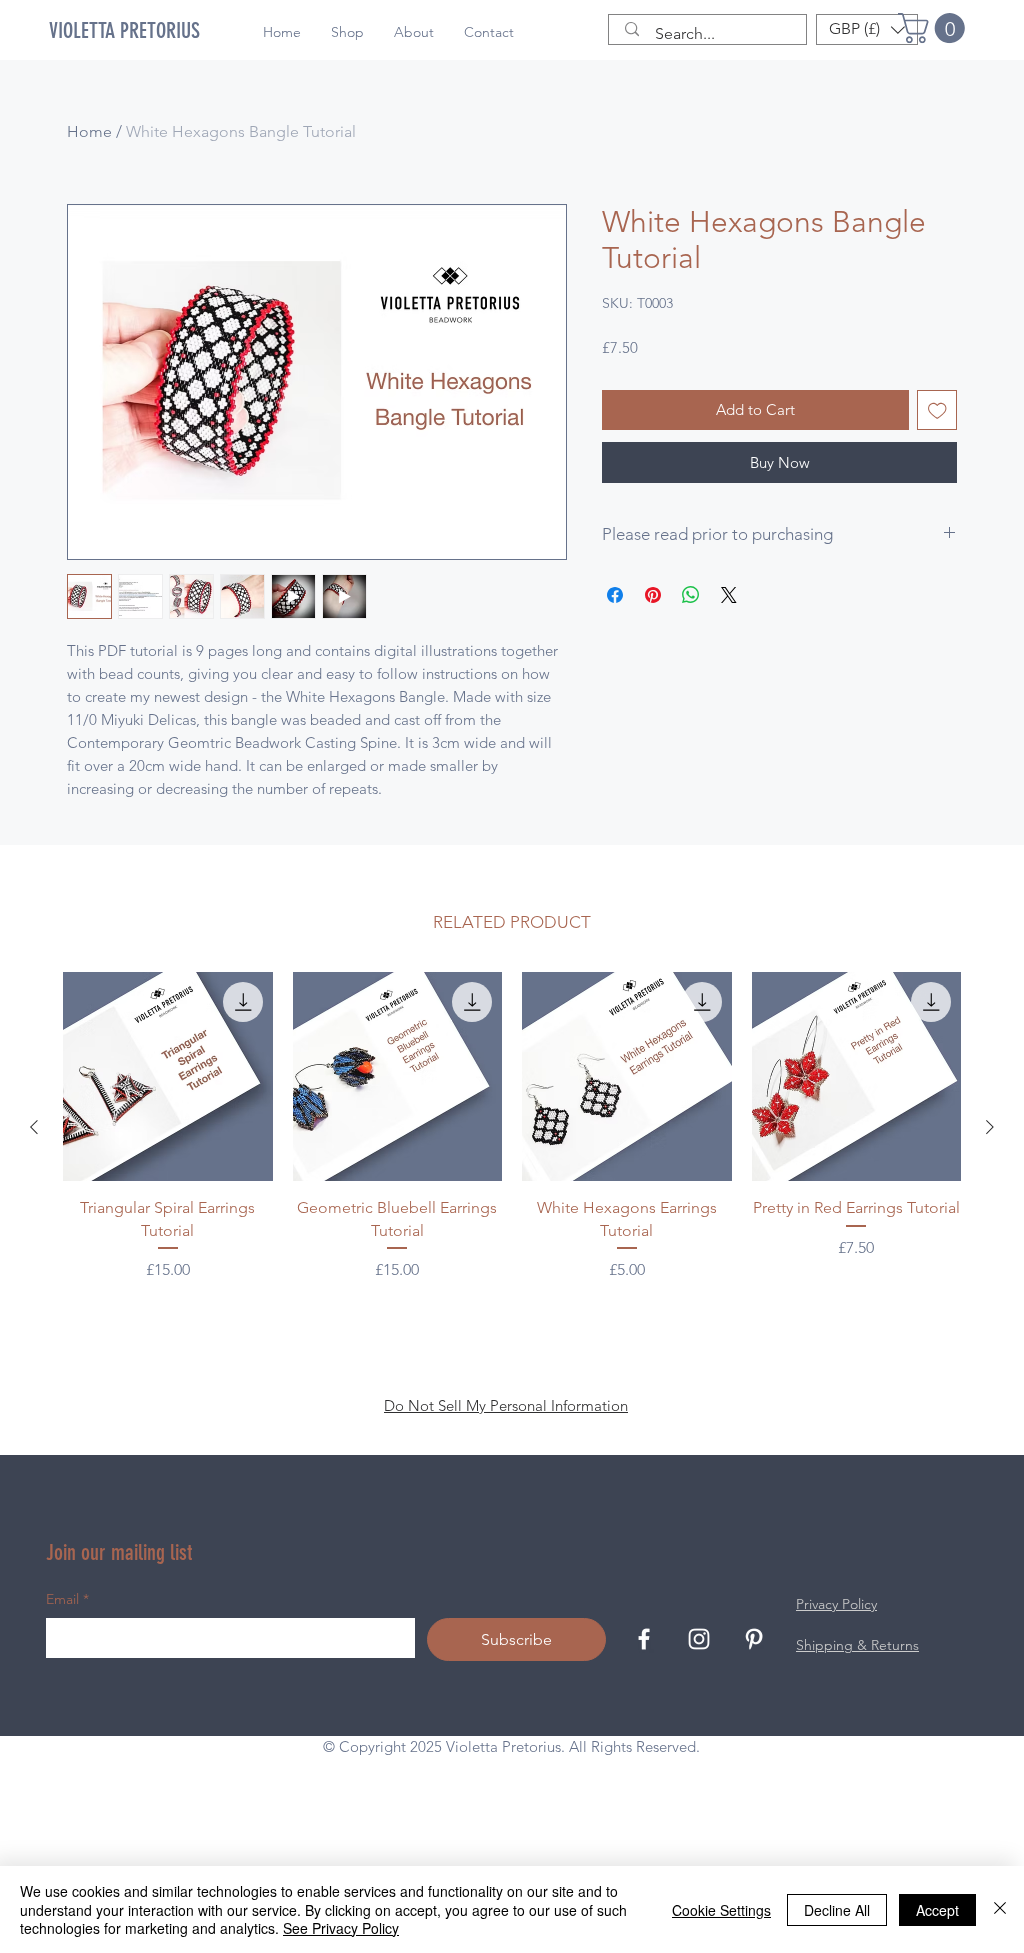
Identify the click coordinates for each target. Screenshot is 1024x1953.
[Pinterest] (754, 1772)
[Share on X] (729, 595)
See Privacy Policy (341, 1928)
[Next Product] (990, 1260)
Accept (937, 1910)
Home (89, 131)
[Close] (1000, 1909)
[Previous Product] (34, 1260)
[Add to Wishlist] (937, 410)
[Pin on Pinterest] (653, 595)
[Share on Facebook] (615, 595)
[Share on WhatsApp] (691, 595)
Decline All (837, 1910)
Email (67, 1732)
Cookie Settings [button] (721, 1910)
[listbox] (867, 29)
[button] (935, 28)
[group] (512, 1260)
